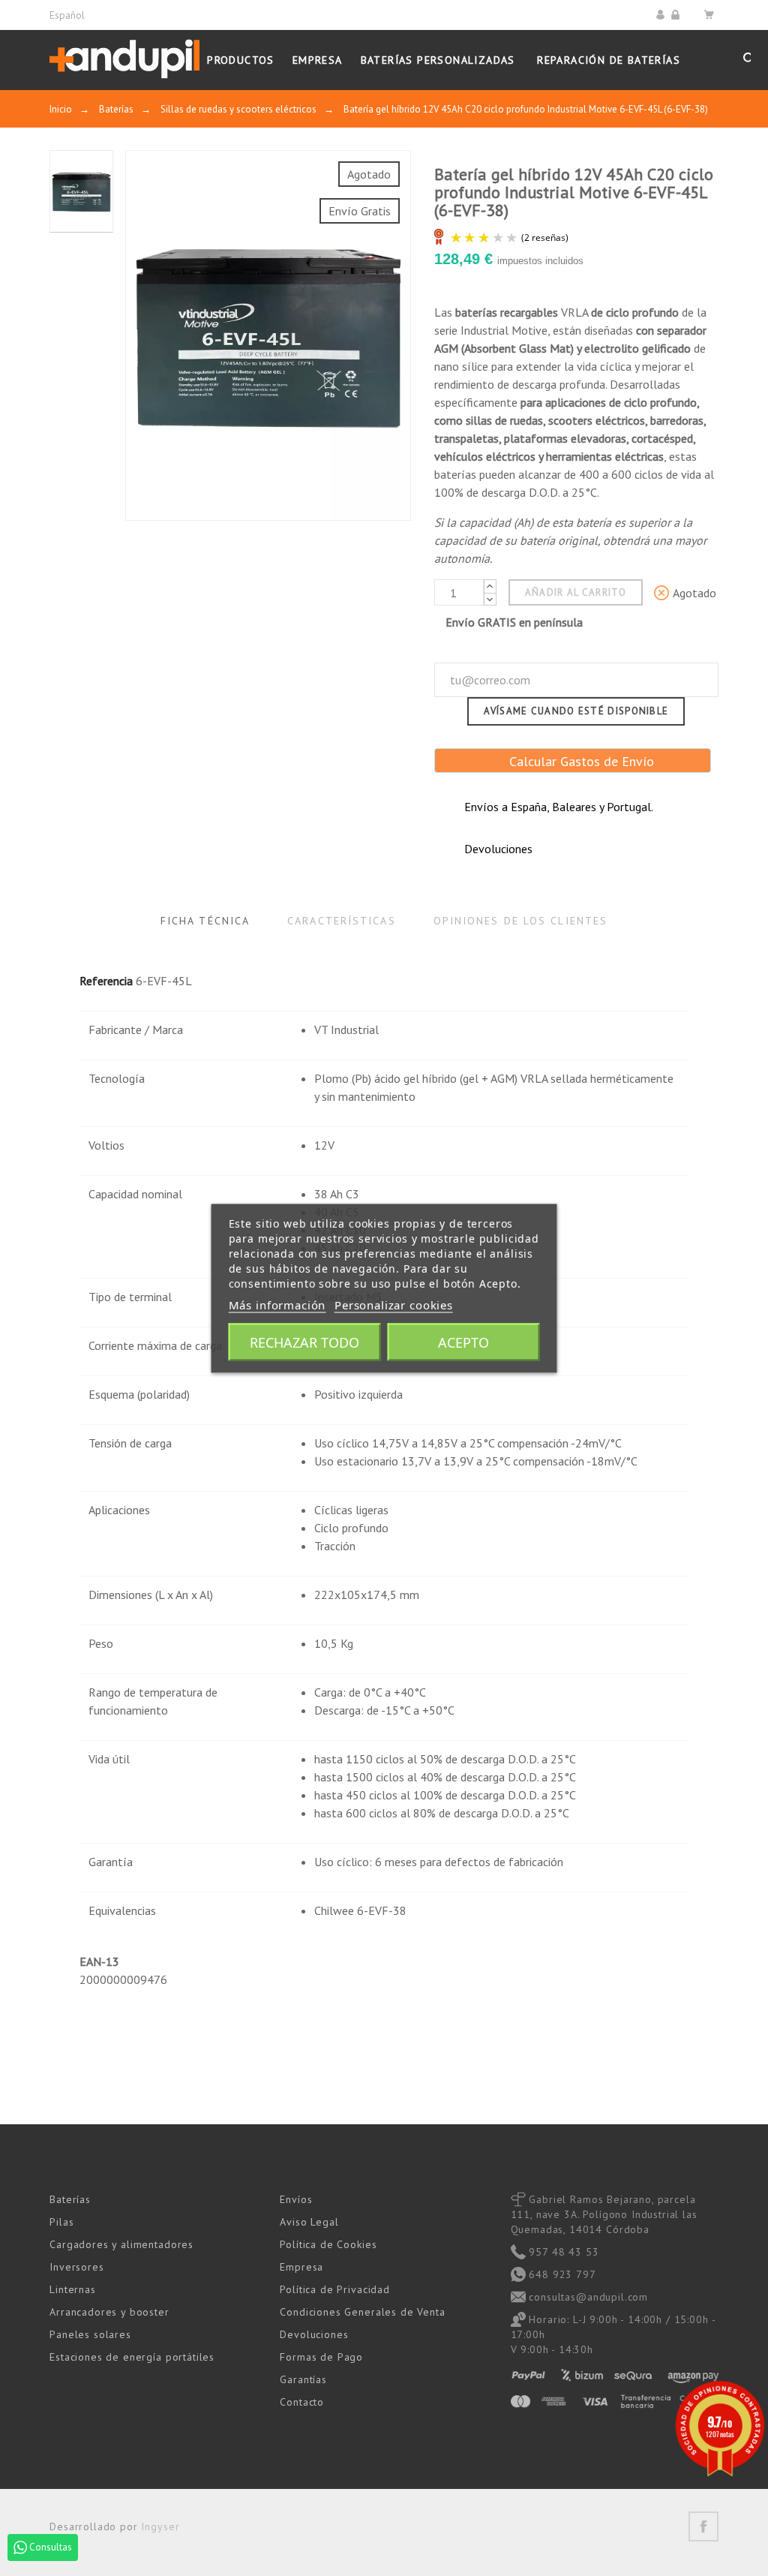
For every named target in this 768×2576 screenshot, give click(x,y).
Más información (277, 1304)
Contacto (302, 2402)
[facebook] (703, 2526)
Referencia (106, 981)
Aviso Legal (309, 2222)
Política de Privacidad (334, 2289)
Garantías (303, 2379)
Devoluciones (314, 2334)
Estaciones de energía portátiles (132, 2357)
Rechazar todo (304, 1342)
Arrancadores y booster (109, 2312)
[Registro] (678, 15)
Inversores (76, 2267)
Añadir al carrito (576, 592)
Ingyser (160, 2526)
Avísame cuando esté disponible (576, 711)
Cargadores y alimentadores (121, 2244)
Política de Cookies (328, 2244)
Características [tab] (342, 921)
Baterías (70, 2199)
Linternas (73, 2289)
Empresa (301, 2267)
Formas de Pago (321, 2357)
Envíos (296, 2199)
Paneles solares (90, 2334)
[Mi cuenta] (663, 15)
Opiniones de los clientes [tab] (521, 921)
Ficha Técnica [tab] (205, 921)
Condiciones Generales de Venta (362, 2312)
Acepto (463, 1342)
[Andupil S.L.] (124, 60)
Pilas (61, 2222)
